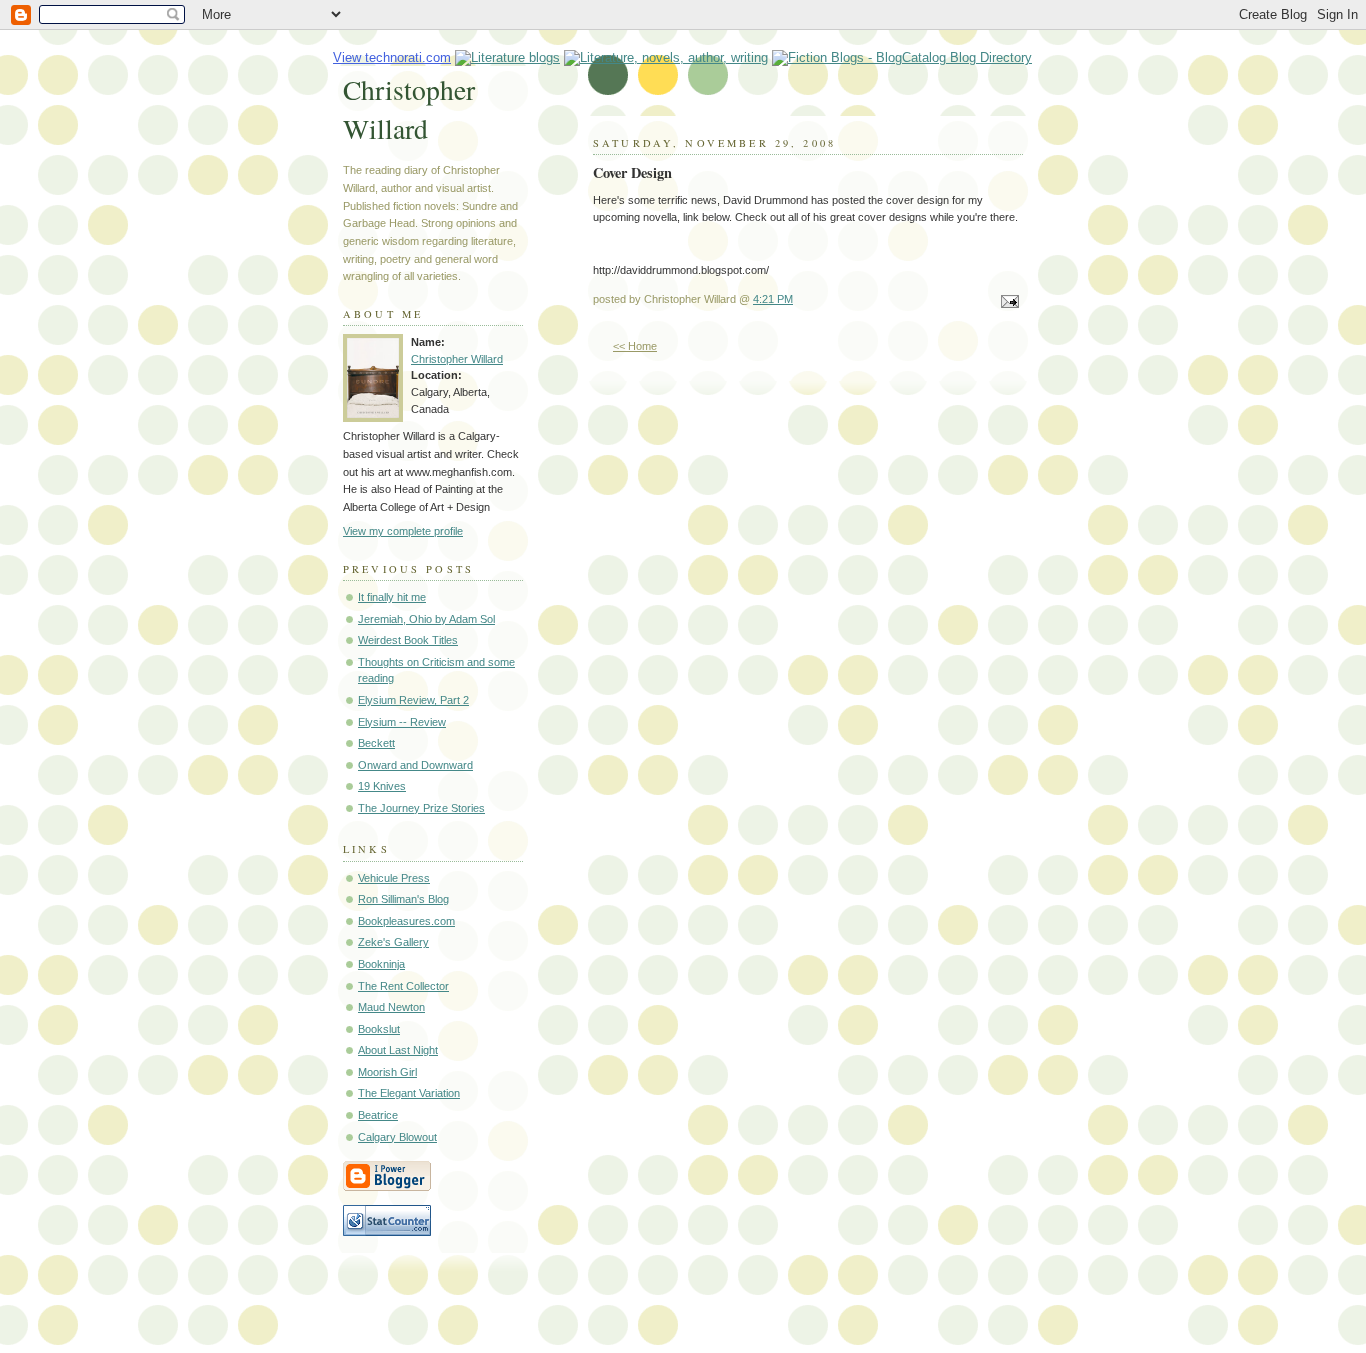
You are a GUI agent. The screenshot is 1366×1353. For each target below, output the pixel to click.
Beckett (376, 743)
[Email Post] (1007, 303)
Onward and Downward (415, 765)
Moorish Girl (387, 1072)
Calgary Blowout (397, 1137)
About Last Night (398, 1050)
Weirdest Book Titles (408, 640)
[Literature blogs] (507, 57)
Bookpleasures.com (406, 921)
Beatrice (378, 1115)
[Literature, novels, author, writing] (666, 57)
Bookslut (379, 1029)
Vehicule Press (394, 878)
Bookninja (381, 964)
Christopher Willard (409, 109)
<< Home (635, 346)
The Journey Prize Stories (421, 808)
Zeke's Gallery (393, 942)
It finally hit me (392, 597)
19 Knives (382, 786)
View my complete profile (403, 531)
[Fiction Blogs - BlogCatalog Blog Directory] (902, 57)
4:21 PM (773, 299)
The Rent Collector (403, 986)
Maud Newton (391, 1007)
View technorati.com (392, 57)
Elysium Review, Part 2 (413, 700)
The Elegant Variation (409, 1093)
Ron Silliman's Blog (403, 899)
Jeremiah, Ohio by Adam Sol (426, 619)
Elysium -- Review (402, 722)
